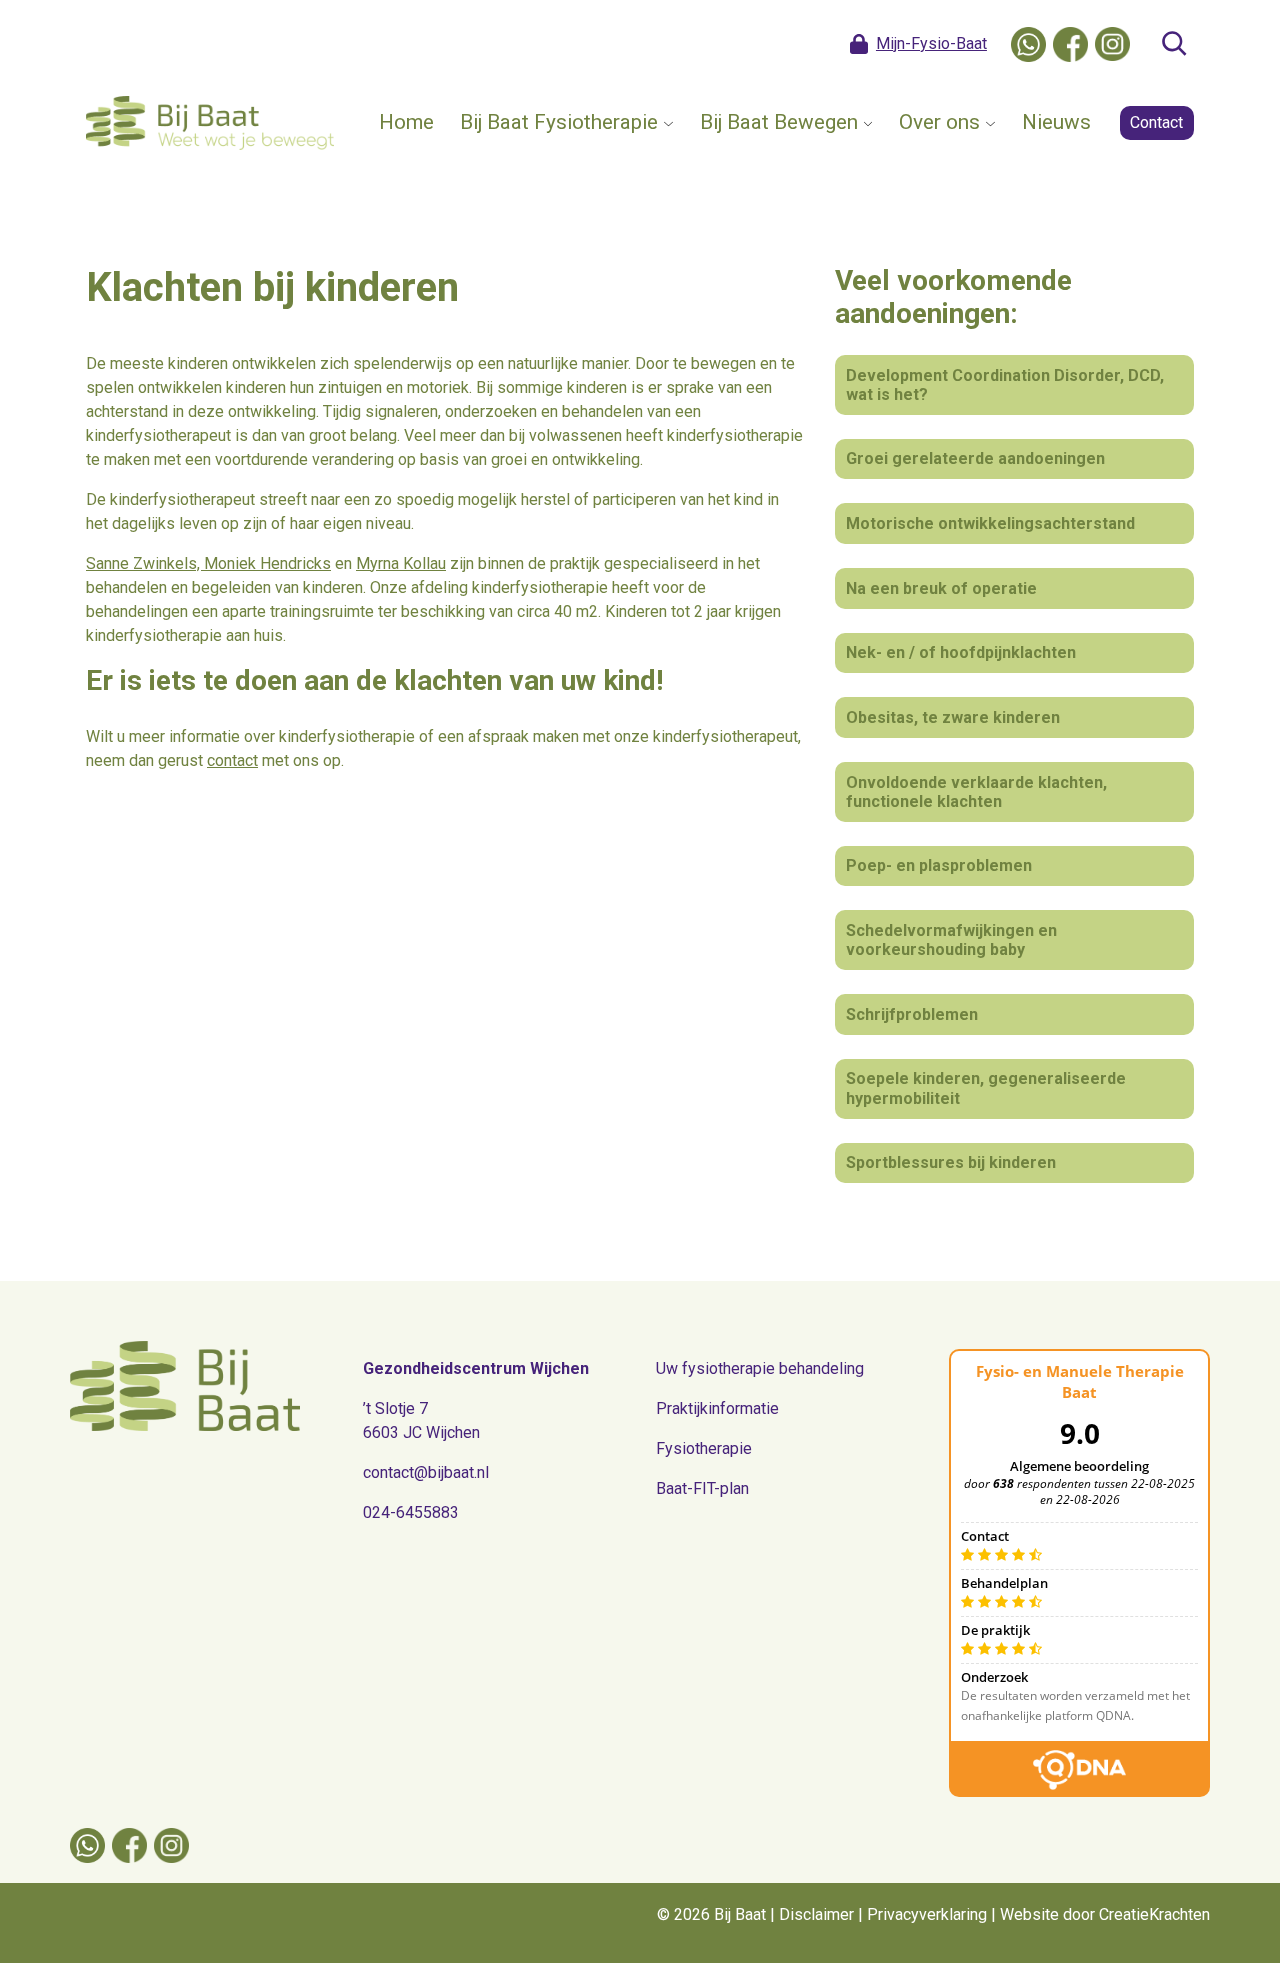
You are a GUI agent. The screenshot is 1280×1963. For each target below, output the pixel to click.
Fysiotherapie (704, 1448)
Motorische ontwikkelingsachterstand (990, 523)
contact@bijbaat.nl (426, 1472)
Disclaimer (816, 1914)
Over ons (939, 122)
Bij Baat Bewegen (779, 122)
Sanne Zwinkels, (145, 563)
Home (406, 122)
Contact (1156, 122)
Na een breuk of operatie (941, 588)
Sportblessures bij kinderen (951, 1162)
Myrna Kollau (401, 563)
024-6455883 (411, 1512)
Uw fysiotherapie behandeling (760, 1368)
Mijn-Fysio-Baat (931, 43)
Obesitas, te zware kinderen (953, 717)
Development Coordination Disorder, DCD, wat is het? (1005, 385)
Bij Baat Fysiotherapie (559, 122)
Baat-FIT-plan (702, 1488)
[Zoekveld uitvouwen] (1174, 44)
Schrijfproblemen (912, 1014)
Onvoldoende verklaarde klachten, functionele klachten (976, 792)
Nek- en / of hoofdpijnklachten (961, 652)
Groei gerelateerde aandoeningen (975, 458)
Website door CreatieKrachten (1105, 1914)
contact (232, 760)
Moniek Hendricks (267, 563)
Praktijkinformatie (717, 1408)
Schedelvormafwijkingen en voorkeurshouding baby (951, 940)
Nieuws (1056, 122)
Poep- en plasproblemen (939, 865)
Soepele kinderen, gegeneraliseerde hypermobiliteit (986, 1088)
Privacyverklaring (927, 1914)
